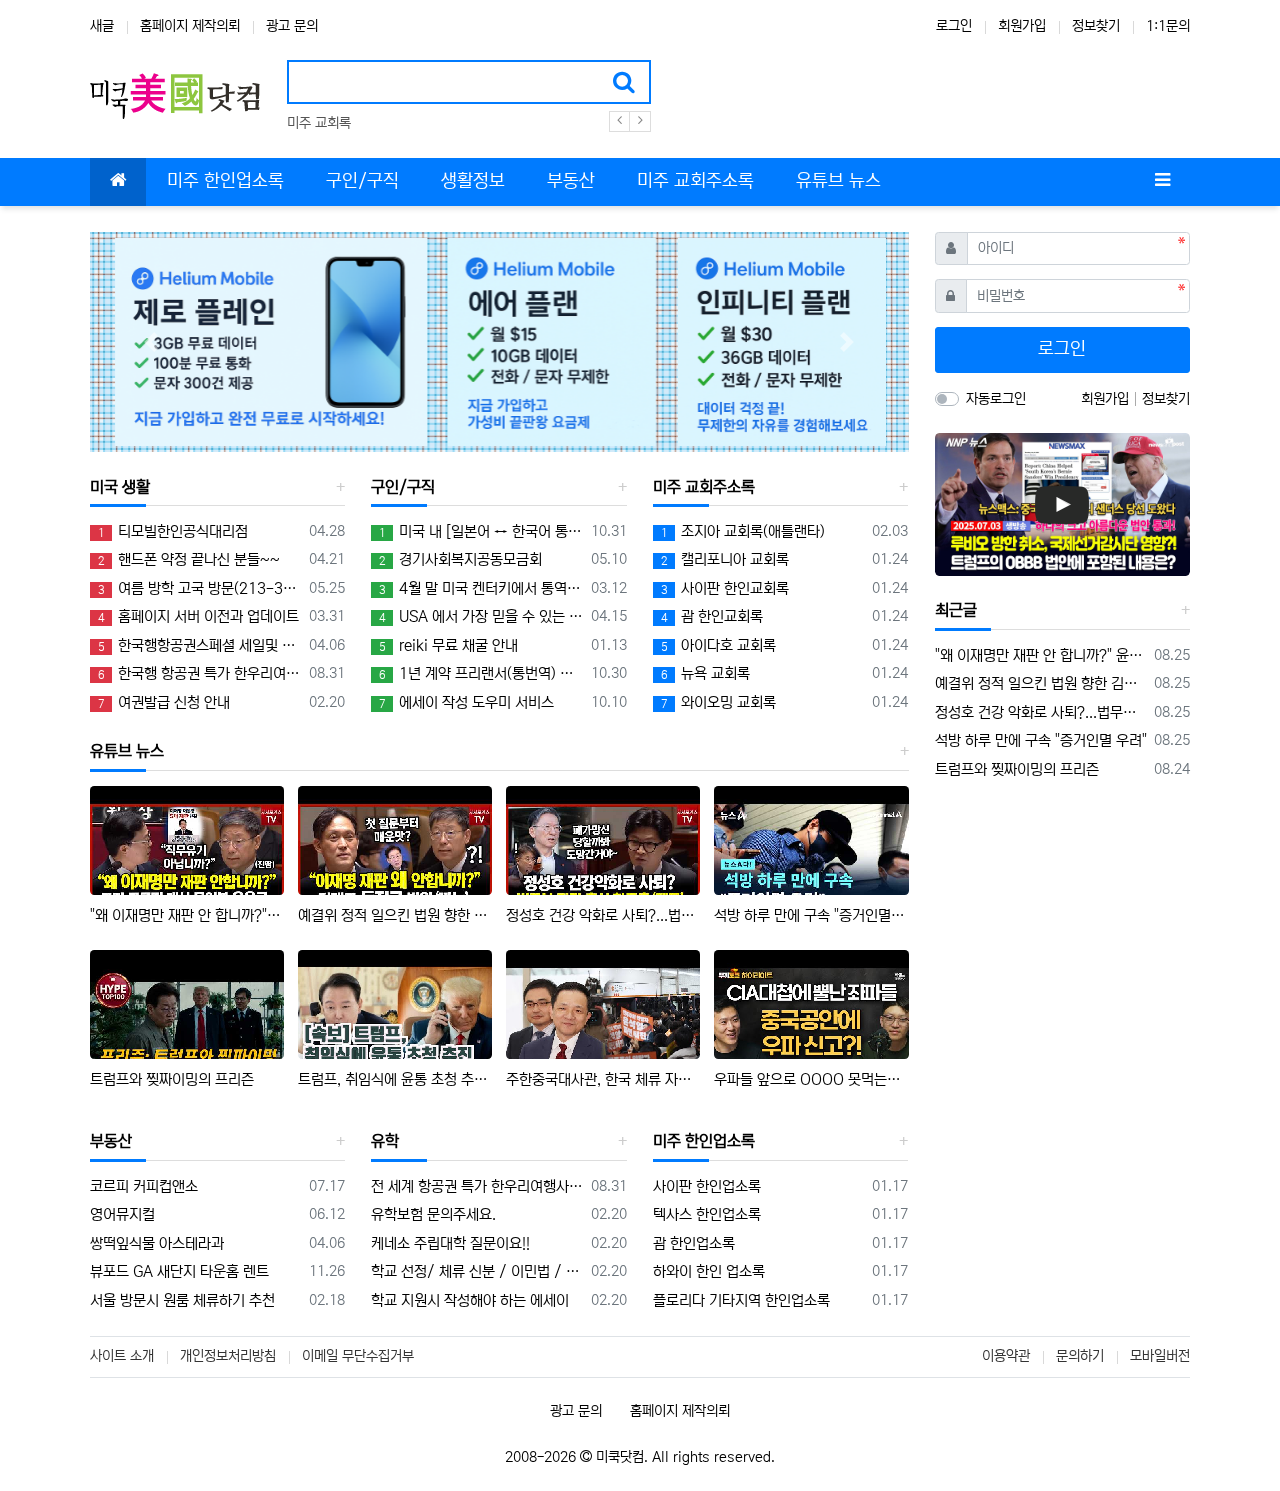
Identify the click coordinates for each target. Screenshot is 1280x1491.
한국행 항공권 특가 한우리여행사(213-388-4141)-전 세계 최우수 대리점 (200, 673)
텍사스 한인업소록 (707, 1214)
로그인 (954, 26)
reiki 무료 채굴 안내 (448, 645)
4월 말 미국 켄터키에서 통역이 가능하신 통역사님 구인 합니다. (481, 588)
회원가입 (1022, 26)
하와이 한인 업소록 (709, 1271)
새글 (102, 26)
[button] (151, 342)
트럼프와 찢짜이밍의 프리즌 (172, 1079)
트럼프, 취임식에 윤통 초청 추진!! (395, 1079)
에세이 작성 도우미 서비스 (466, 702)
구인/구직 (403, 487)
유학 (385, 1141)
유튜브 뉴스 (127, 751)
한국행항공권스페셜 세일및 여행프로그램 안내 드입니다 (200, 645)
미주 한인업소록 (704, 1141)
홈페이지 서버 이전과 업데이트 (198, 616)
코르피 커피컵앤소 (144, 1186)
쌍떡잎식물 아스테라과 (157, 1243)
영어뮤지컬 (122, 1214)
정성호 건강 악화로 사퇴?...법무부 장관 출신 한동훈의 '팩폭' (603, 915)
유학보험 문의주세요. (433, 1214)
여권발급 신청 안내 (164, 702)
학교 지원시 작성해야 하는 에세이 (470, 1300)
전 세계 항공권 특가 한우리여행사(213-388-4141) (477, 1186)
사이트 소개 (122, 1356)
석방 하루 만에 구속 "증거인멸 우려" (811, 915)
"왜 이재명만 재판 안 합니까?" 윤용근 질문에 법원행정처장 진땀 (187, 915)
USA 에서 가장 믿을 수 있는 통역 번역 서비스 (481, 616)
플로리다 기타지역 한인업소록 (741, 1300)
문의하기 (1080, 1356)
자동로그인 (996, 399)
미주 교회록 (319, 123)
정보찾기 (1096, 26)
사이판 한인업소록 (707, 1186)
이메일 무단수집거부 (358, 1356)
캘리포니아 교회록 (725, 559)
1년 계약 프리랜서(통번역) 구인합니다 (481, 673)
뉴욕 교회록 (705, 673)
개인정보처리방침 (228, 1356)
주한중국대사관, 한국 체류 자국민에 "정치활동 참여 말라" (603, 1079)
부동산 (111, 1141)
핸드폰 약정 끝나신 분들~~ (189, 559)
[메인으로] (118, 182)
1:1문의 (1168, 26)
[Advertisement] (1062, 930)
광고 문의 (292, 26)
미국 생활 (120, 487)
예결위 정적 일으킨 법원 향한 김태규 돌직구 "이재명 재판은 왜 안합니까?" (395, 915)
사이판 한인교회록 (725, 588)
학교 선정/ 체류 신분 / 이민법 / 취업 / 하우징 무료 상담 (477, 1271)
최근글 (956, 610)
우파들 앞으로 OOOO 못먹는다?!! (811, 1079)
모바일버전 (1160, 1356)
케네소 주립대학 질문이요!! (450, 1243)
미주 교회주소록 (704, 487)
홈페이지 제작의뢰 (190, 26)
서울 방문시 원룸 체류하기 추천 (182, 1300)
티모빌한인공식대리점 (173, 531)
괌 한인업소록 (694, 1243)
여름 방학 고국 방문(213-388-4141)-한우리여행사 (200, 588)
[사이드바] (1162, 182)
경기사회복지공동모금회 (460, 559)
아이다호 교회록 (718, 645)
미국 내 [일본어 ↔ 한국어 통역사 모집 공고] (481, 531)
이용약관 (1006, 1356)
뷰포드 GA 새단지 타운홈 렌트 (179, 1271)
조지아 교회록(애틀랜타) (743, 531)
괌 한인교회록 (712, 616)
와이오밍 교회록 (718, 702)
